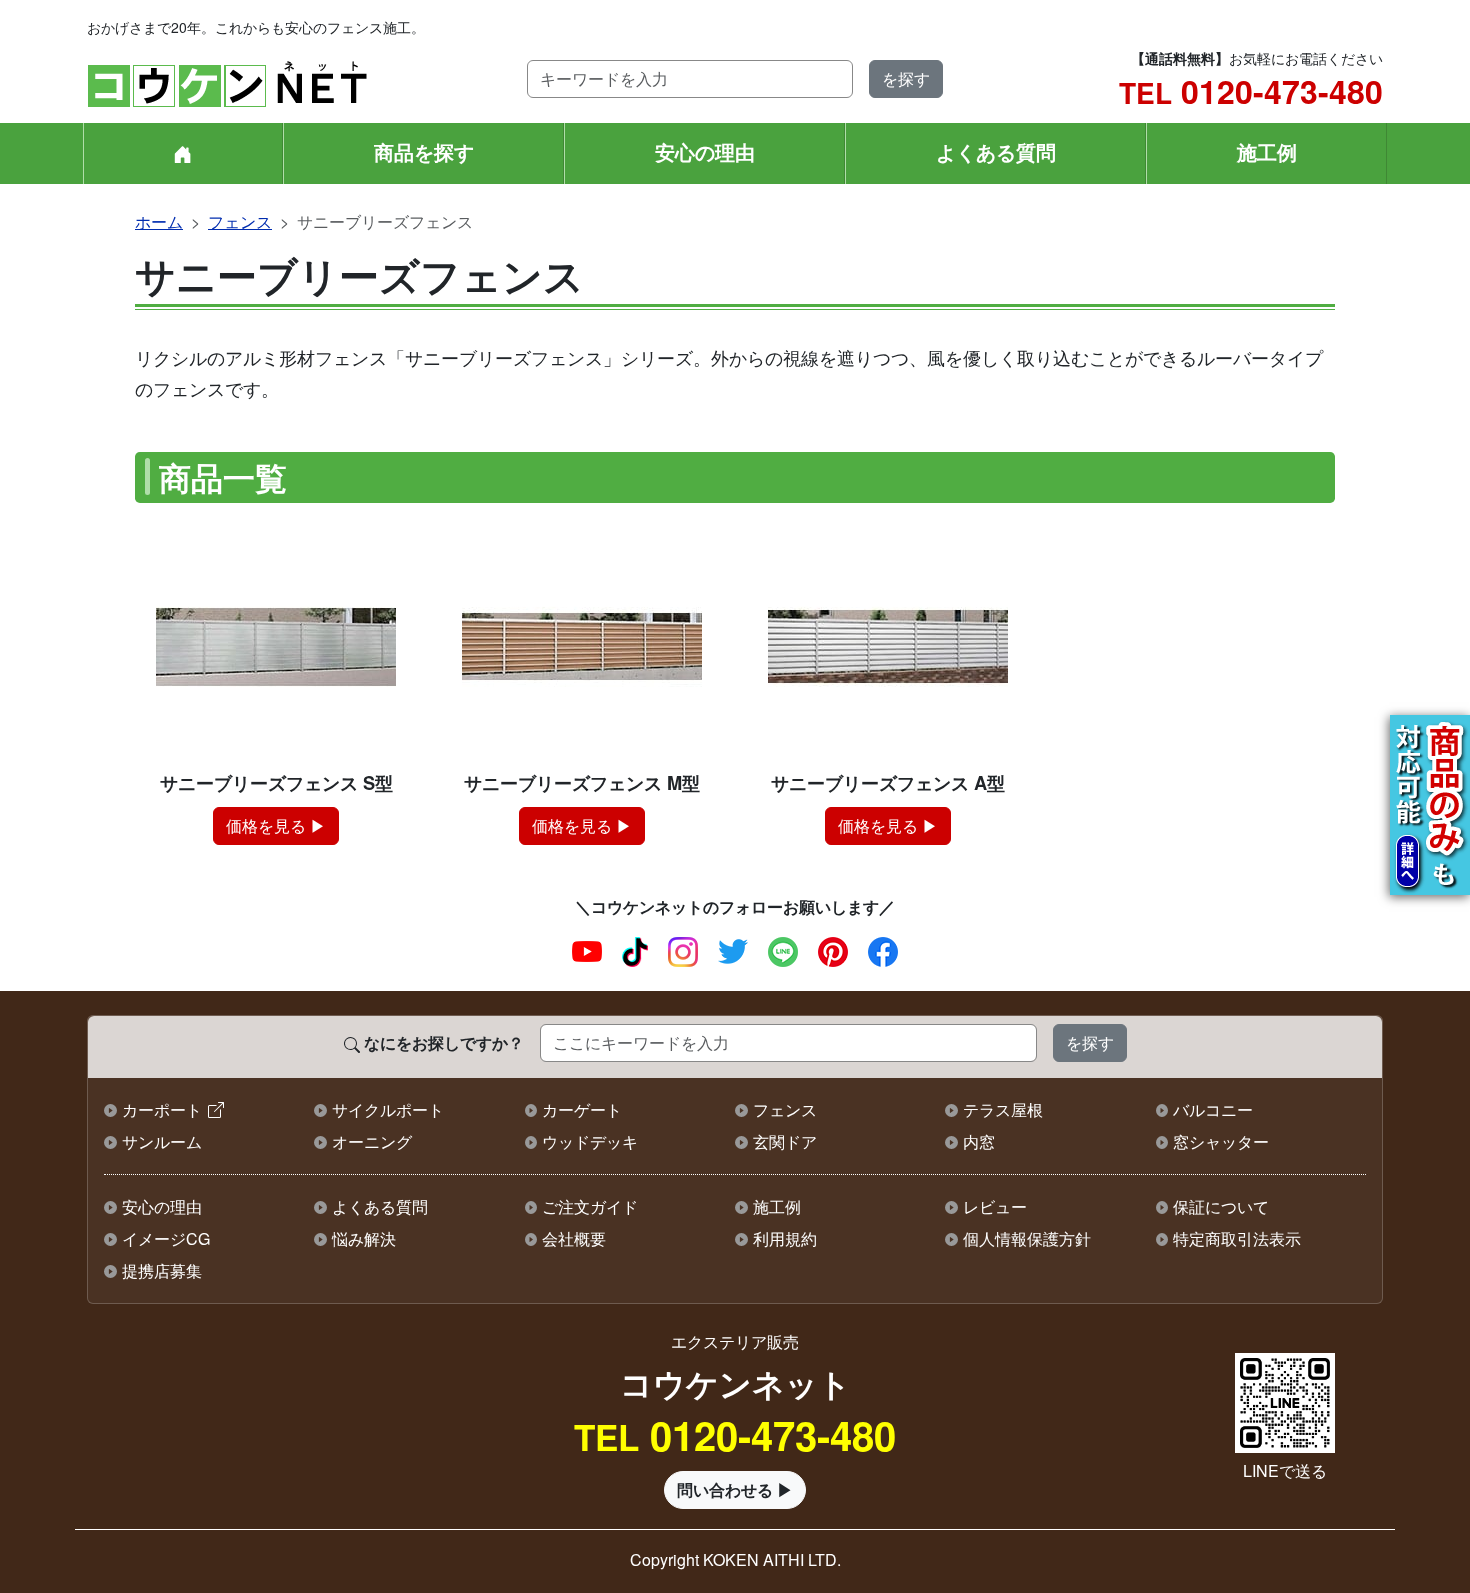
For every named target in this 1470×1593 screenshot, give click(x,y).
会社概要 (574, 1238)
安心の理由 (705, 151)
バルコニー (1213, 1109)
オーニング (372, 1141)
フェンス (240, 221)
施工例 (1267, 151)
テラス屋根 (1003, 1109)
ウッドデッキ (590, 1141)
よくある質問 (996, 151)
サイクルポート (388, 1109)
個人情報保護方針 (1027, 1238)
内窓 (979, 1141)
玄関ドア (785, 1141)
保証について (1221, 1206)
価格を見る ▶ (276, 825)
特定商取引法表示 (1237, 1238)
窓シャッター (1221, 1141)
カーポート (162, 1109)
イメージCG (166, 1238)
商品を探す (424, 151)
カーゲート (582, 1109)
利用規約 (785, 1238)
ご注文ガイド (590, 1206)
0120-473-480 (1251, 91)
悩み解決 (364, 1238)
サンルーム (162, 1141)
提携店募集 (162, 1270)
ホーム (159, 221)
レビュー (995, 1206)
